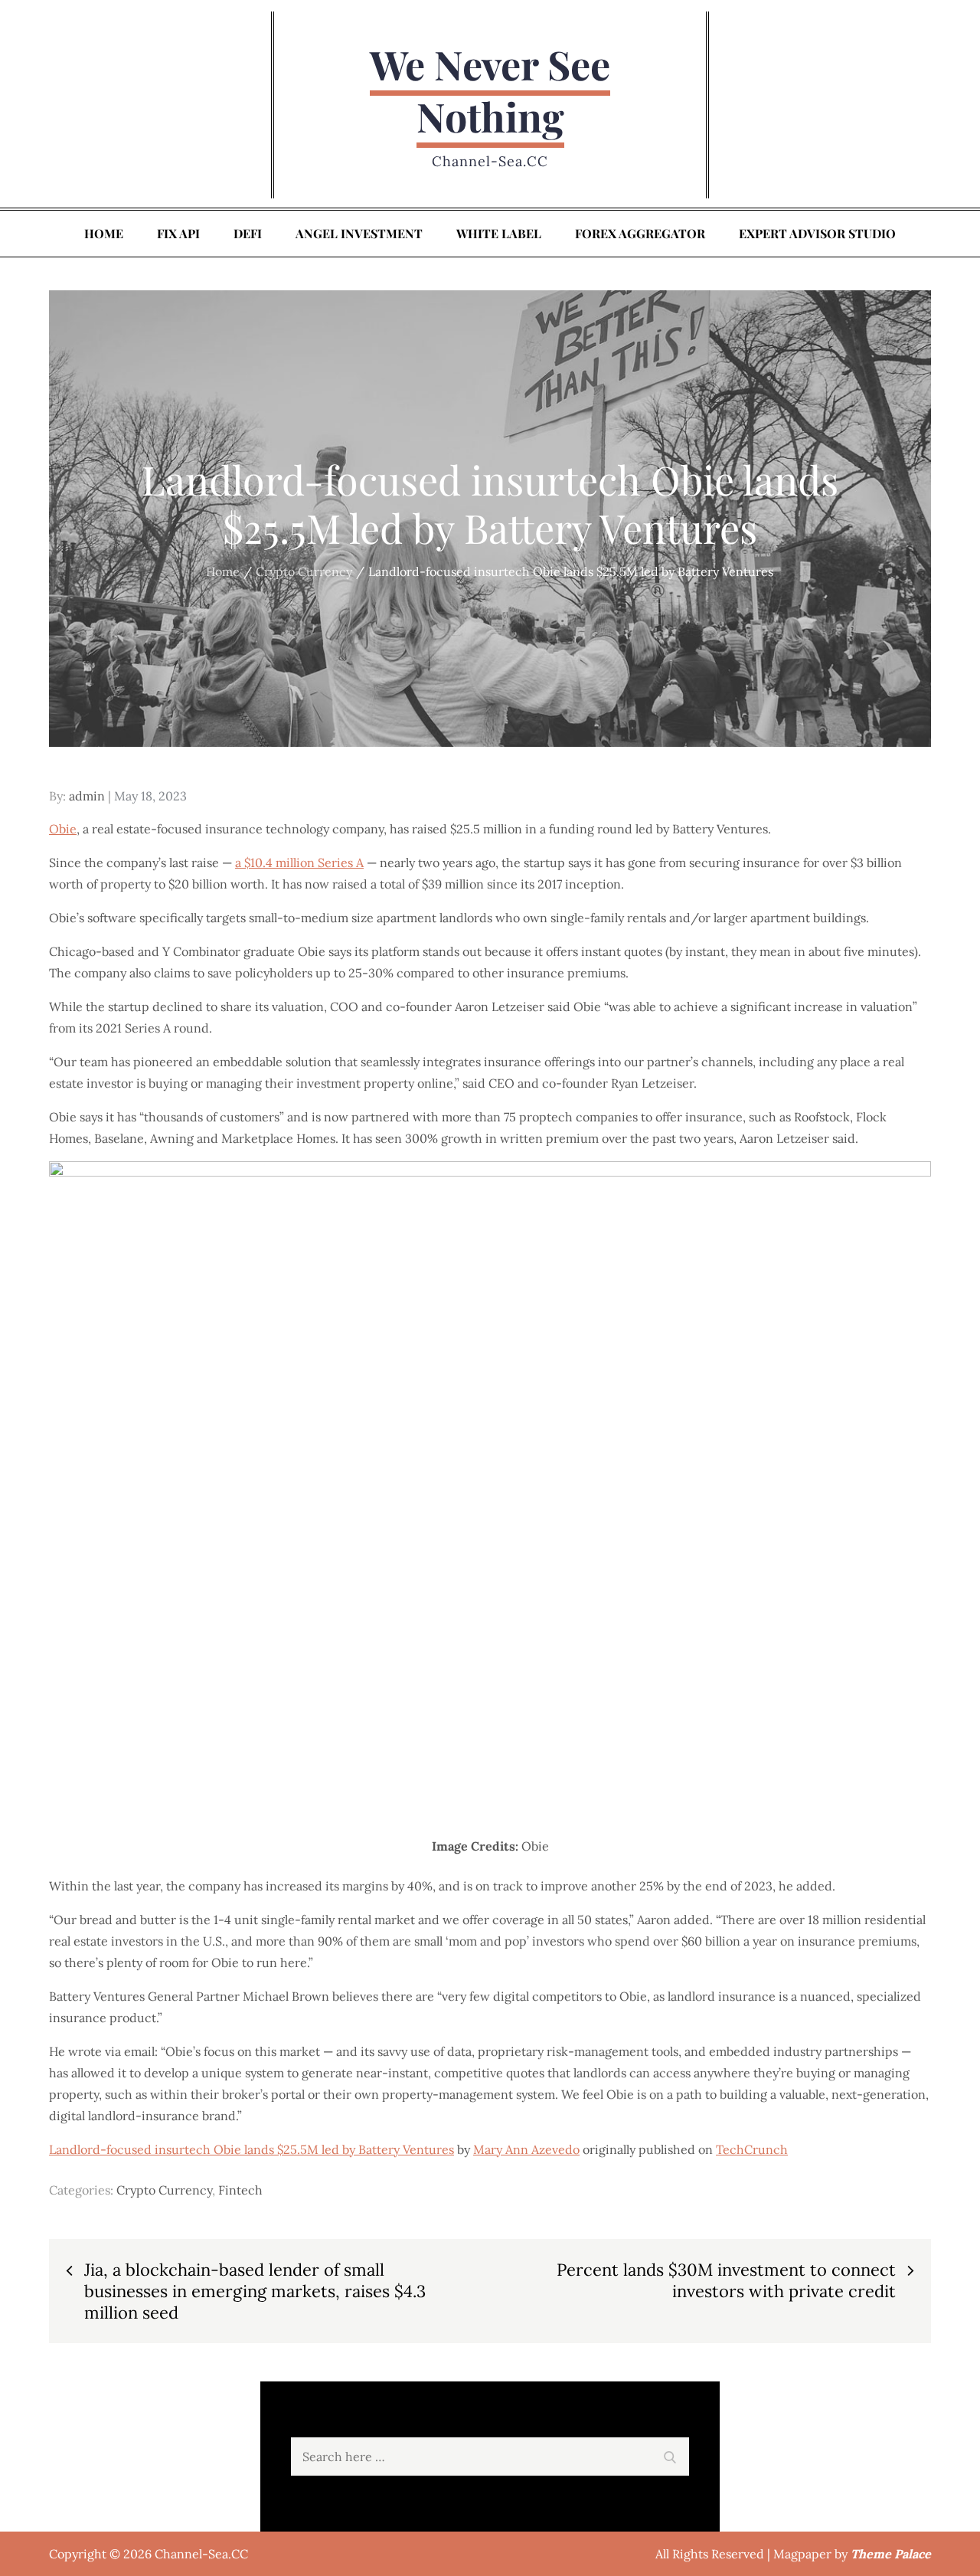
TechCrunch (752, 2149)
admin (87, 796)
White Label (499, 233)
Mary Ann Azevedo (526, 2149)
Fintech (240, 2190)
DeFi (248, 233)
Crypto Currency (164, 2190)
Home (104, 233)
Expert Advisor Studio (817, 233)
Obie (63, 829)
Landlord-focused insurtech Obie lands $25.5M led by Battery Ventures (252, 2149)
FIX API (178, 233)
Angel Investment (359, 233)
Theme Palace (891, 2554)
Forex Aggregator (640, 233)
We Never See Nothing (490, 90)
